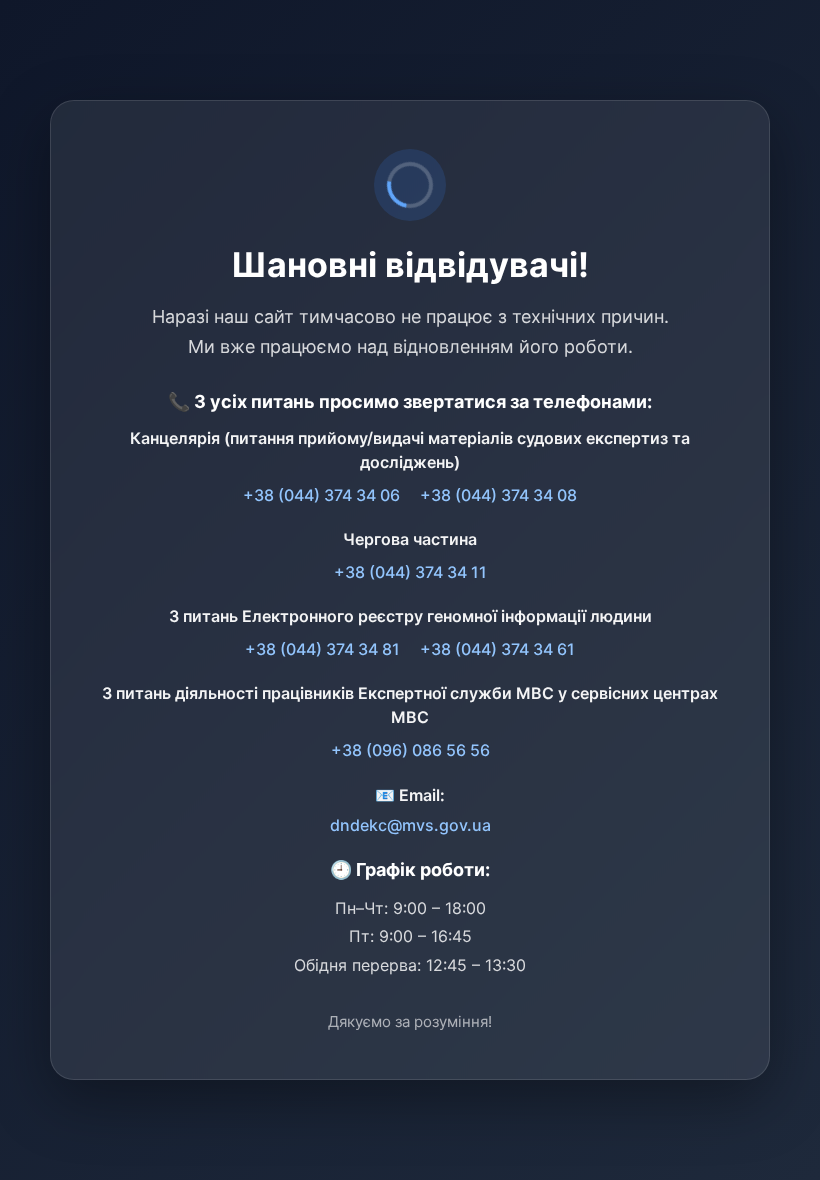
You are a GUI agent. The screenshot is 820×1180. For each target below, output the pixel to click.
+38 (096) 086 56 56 (410, 750)
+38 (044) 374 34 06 (321, 495)
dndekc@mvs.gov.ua (410, 825)
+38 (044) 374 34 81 (322, 649)
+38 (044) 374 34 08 (498, 495)
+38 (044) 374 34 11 (410, 572)
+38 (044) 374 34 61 (497, 649)
